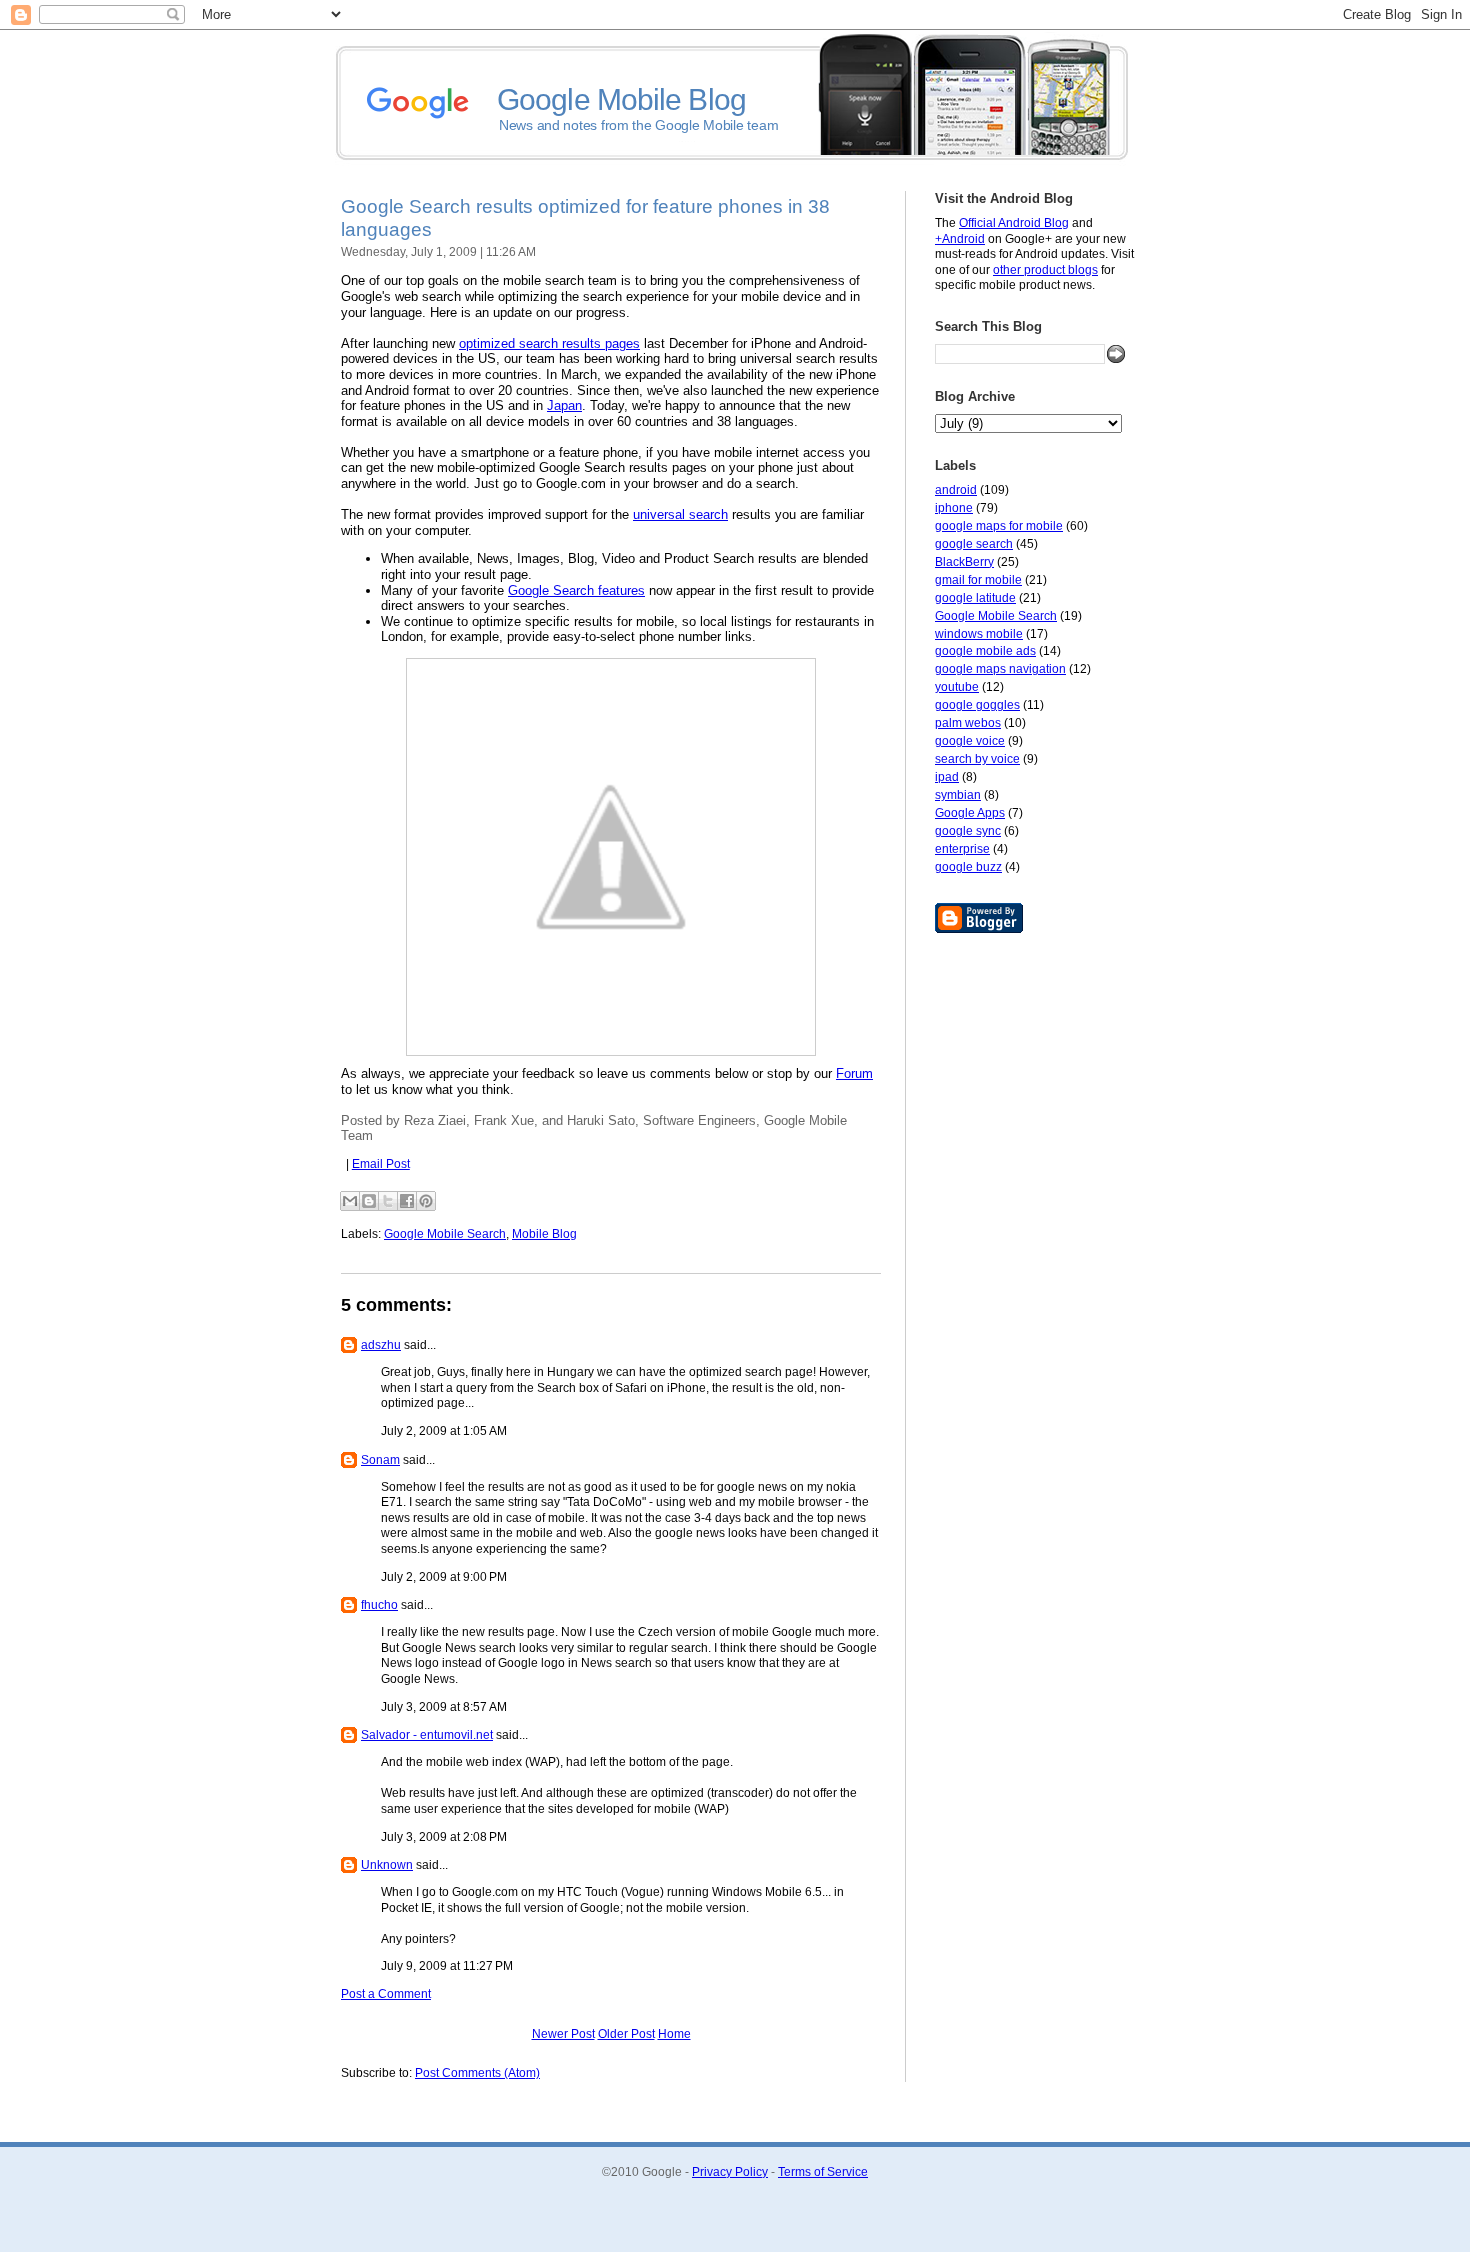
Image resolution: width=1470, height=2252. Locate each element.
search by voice (977, 759)
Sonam (380, 1460)
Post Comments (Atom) (477, 2073)
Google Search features (576, 590)
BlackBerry (964, 562)
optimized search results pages (549, 343)
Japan (564, 405)
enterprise (962, 849)
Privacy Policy (730, 2172)
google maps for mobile (999, 526)
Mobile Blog (544, 1234)
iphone (954, 508)
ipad (947, 777)
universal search (680, 514)
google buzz (968, 867)
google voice (970, 741)
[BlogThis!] (369, 1201)
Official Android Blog (1014, 223)
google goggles (977, 705)
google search (974, 544)
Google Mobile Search (996, 616)
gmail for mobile (978, 580)
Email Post (381, 1164)
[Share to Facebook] (407, 1201)
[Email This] (350, 1201)
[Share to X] (388, 1201)
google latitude (975, 598)
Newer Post (563, 2034)
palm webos (968, 723)
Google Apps (970, 813)
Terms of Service (823, 2172)
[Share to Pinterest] (426, 1201)
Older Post (626, 2034)
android (956, 490)
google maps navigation (1000, 669)
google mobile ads (985, 651)
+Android (960, 239)
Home (674, 2034)
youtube (957, 687)
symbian (958, 795)
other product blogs (1045, 270)
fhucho (379, 1605)
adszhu (381, 1345)
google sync (968, 831)
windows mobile (979, 634)
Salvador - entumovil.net (427, 1735)
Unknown (387, 1865)
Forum (854, 1073)
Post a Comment (386, 1994)
